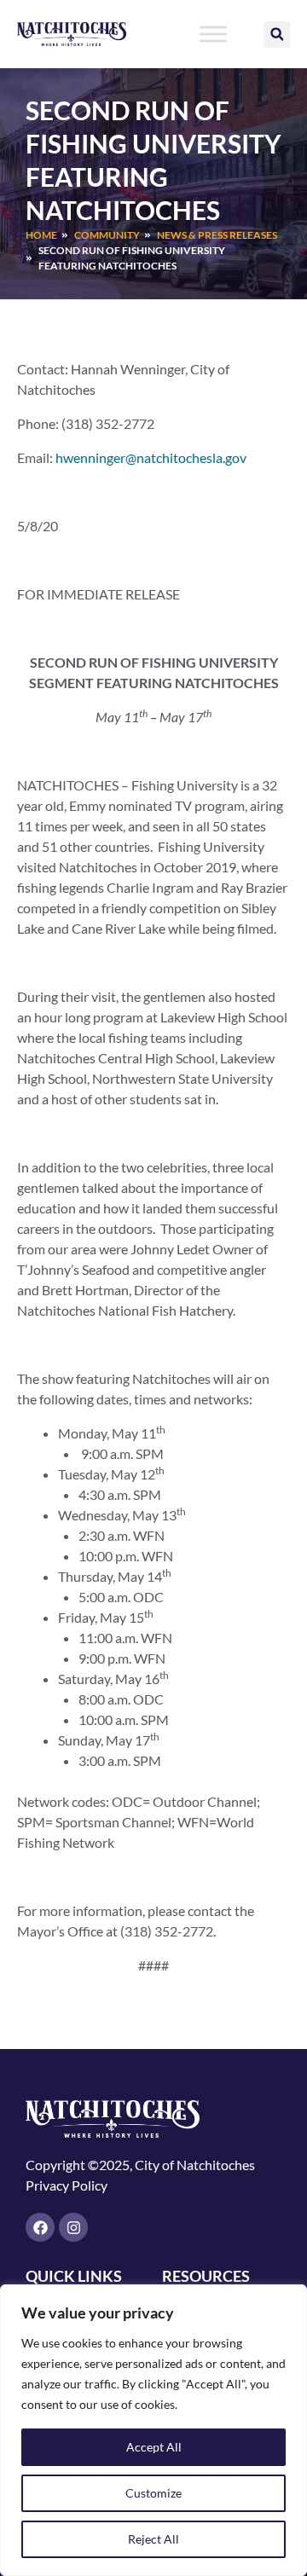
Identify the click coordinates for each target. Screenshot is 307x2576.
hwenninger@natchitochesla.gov (151, 457)
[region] (153, 2430)
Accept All (154, 2447)
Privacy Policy (67, 2185)
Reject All (153, 2539)
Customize (153, 2493)
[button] (277, 35)
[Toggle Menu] (213, 34)
